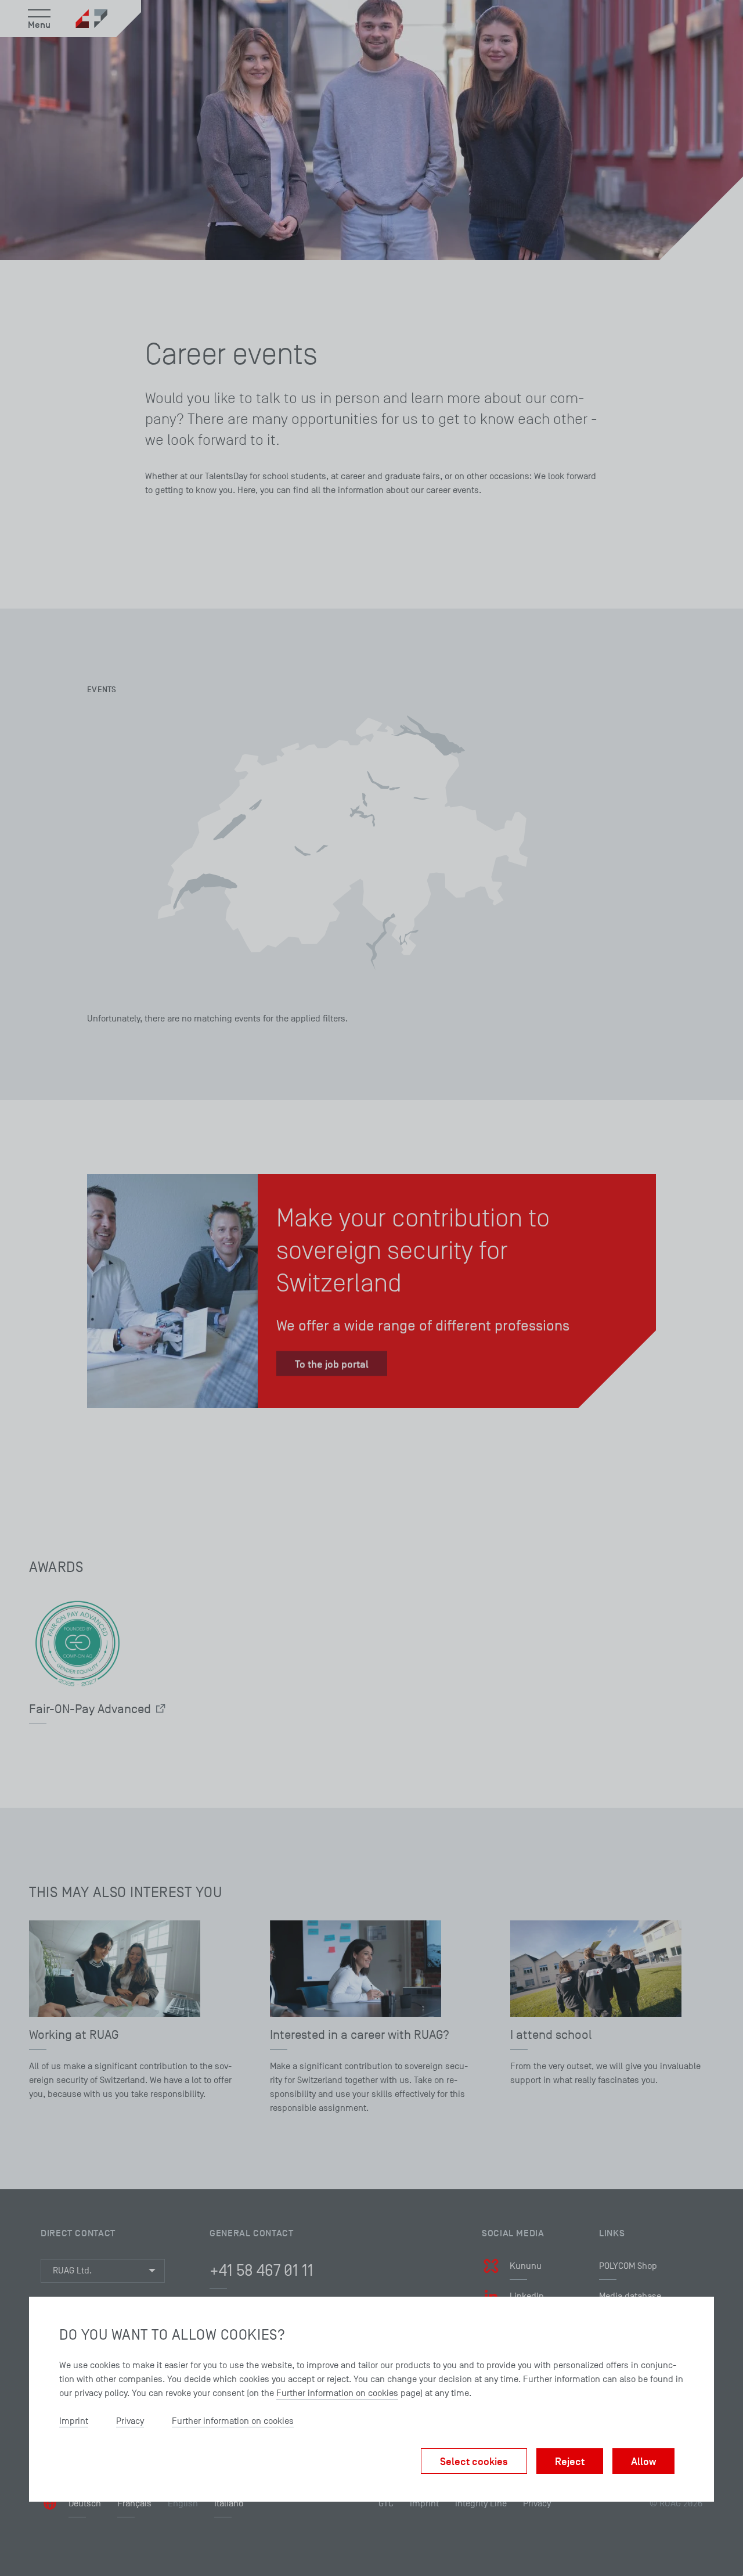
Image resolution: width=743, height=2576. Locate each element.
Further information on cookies (337, 2393)
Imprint (74, 2421)
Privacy (130, 2421)
